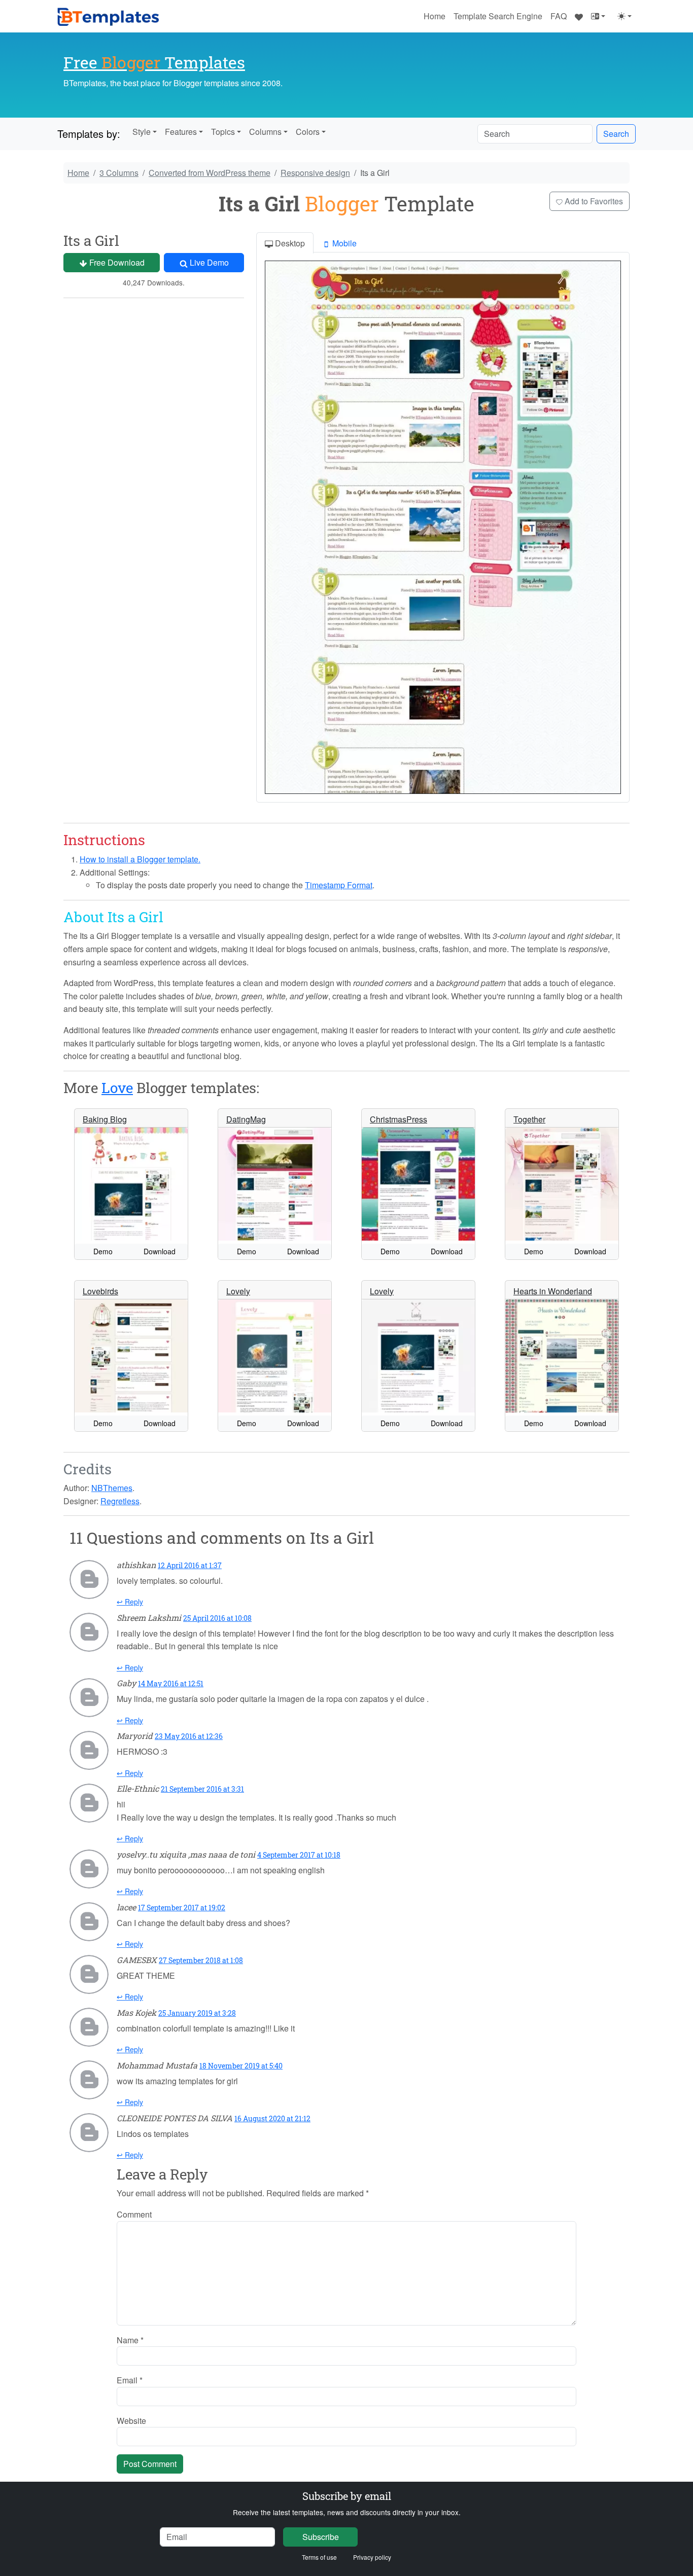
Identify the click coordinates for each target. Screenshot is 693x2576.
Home (435, 16)
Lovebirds (100, 1291)
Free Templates (154, 62)
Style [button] (142, 132)
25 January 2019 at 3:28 (197, 2013)
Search (616, 134)
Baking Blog (105, 1119)
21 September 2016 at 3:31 (202, 1789)
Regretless (120, 1501)
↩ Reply (130, 1602)
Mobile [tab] (343, 243)
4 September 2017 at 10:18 (299, 1855)
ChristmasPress (399, 1119)
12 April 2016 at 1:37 (190, 1565)
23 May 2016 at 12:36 (189, 1736)
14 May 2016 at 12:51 (171, 1683)
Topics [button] (223, 132)
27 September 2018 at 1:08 (201, 1960)
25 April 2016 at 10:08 (217, 1618)
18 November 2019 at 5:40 (241, 2066)
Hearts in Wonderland (553, 1291)
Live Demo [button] (208, 262)
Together (529, 1119)
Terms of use (319, 2557)
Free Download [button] (116, 262)
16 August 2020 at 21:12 (272, 2118)
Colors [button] (308, 132)
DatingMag (246, 1119)
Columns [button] (265, 132)
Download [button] (160, 1251)
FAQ (559, 16)
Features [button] (181, 132)
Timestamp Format (339, 885)
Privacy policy (372, 2557)
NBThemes (112, 1488)
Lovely (238, 1291)
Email (130, 2380)
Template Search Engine (498, 16)
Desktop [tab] (289, 243)
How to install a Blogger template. (140, 859)
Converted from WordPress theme (210, 173)
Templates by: (89, 134)
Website (131, 2421)
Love (117, 1088)
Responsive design (315, 173)
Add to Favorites (593, 201)
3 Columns (119, 173)
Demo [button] (103, 1251)
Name (130, 2340)
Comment (134, 2214)
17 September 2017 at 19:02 (182, 1908)
